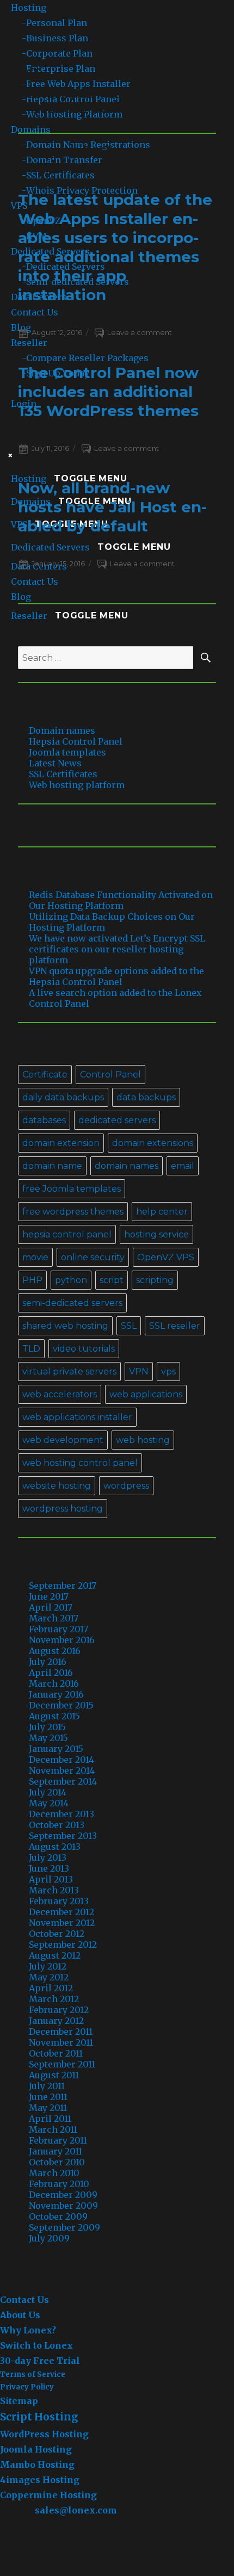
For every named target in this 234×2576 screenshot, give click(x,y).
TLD (31, 1349)
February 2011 (58, 2140)
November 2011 (61, 2042)
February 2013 (59, 1901)
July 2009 (49, 2238)
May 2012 (49, 1977)
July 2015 (47, 1727)
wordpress (126, 1486)
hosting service (156, 1234)
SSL (129, 1326)
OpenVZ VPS (166, 1257)
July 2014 (48, 1792)
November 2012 (62, 1923)
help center (162, 1212)
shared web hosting (65, 1326)
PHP (32, 1280)
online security (93, 1257)
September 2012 (63, 1945)
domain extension (61, 1143)
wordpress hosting (63, 1509)
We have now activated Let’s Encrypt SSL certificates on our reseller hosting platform (117, 949)
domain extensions (153, 1143)
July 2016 (48, 1662)
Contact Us (24, 2300)
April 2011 (50, 2119)
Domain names (62, 730)
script (112, 1280)
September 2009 (64, 2227)
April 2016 (51, 1673)
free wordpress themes (73, 1212)
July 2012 (48, 1966)
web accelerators (60, 1394)
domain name (52, 1166)
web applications (146, 1394)
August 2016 (55, 1651)
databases (44, 1120)
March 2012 (54, 1999)
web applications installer (77, 1417)
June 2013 (49, 1868)
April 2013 (51, 1879)
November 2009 (63, 2206)
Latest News (55, 763)
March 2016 (54, 1683)
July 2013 (48, 1857)
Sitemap (19, 2401)
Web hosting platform (77, 785)
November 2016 (62, 1640)
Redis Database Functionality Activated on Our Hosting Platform (121, 900)
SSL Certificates (63, 774)
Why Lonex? (28, 2330)
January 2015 (56, 1749)
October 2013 (57, 1825)
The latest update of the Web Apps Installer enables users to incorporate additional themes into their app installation (115, 247)
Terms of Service (33, 2374)
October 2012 (57, 1934)
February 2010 (59, 2184)
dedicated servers (117, 1120)
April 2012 (51, 1988)
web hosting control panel (80, 1463)
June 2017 (49, 1596)
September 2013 (63, 1836)
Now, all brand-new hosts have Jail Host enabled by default (112, 507)
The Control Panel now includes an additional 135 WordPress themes (108, 392)
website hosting (57, 1486)
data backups (146, 1097)
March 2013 (54, 1890)
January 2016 (56, 1694)
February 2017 (59, 1629)
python (71, 1280)
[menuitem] (128, 23)
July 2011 (47, 2086)
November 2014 (62, 1770)
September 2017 (63, 1586)
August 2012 (55, 1955)
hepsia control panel (67, 1234)
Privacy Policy (27, 2387)
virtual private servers (69, 1371)
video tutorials (84, 1349)
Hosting (29, 8)
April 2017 (51, 1607)
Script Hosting (39, 2417)
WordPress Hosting (44, 2434)
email (183, 1166)
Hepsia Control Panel (76, 741)
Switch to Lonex (36, 2345)
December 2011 (61, 2032)
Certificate (45, 1075)
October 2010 (57, 2162)
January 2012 (56, 2021)
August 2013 (55, 1847)
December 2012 (61, 1912)
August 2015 (54, 1716)
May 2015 (48, 1738)
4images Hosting (40, 2480)
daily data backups (63, 1097)
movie (35, 1257)
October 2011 (56, 2053)
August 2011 (54, 2075)
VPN (139, 1371)
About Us (20, 2315)
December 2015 (61, 1705)
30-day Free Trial (40, 2361)
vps (168, 1371)
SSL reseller (175, 1326)
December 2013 (61, 1814)
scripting (155, 1280)
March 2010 (54, 2173)
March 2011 (53, 2129)
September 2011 (62, 2064)
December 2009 (63, 2195)
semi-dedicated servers (72, 1303)
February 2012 (59, 2010)
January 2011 (56, 2151)
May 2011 (48, 2108)
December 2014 (61, 1760)
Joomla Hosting (36, 2449)
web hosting (143, 1440)
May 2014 (49, 1803)
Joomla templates (67, 752)
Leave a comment (140, 332)
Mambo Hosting (37, 2464)
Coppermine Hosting (48, 2495)
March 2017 (54, 1618)
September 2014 (63, 1781)
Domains (31, 129)
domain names (127, 1166)
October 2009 (58, 2216)
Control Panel (110, 1075)
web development (63, 1440)
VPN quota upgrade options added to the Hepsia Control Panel (116, 976)
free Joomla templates (72, 1189)
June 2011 (48, 2097)
